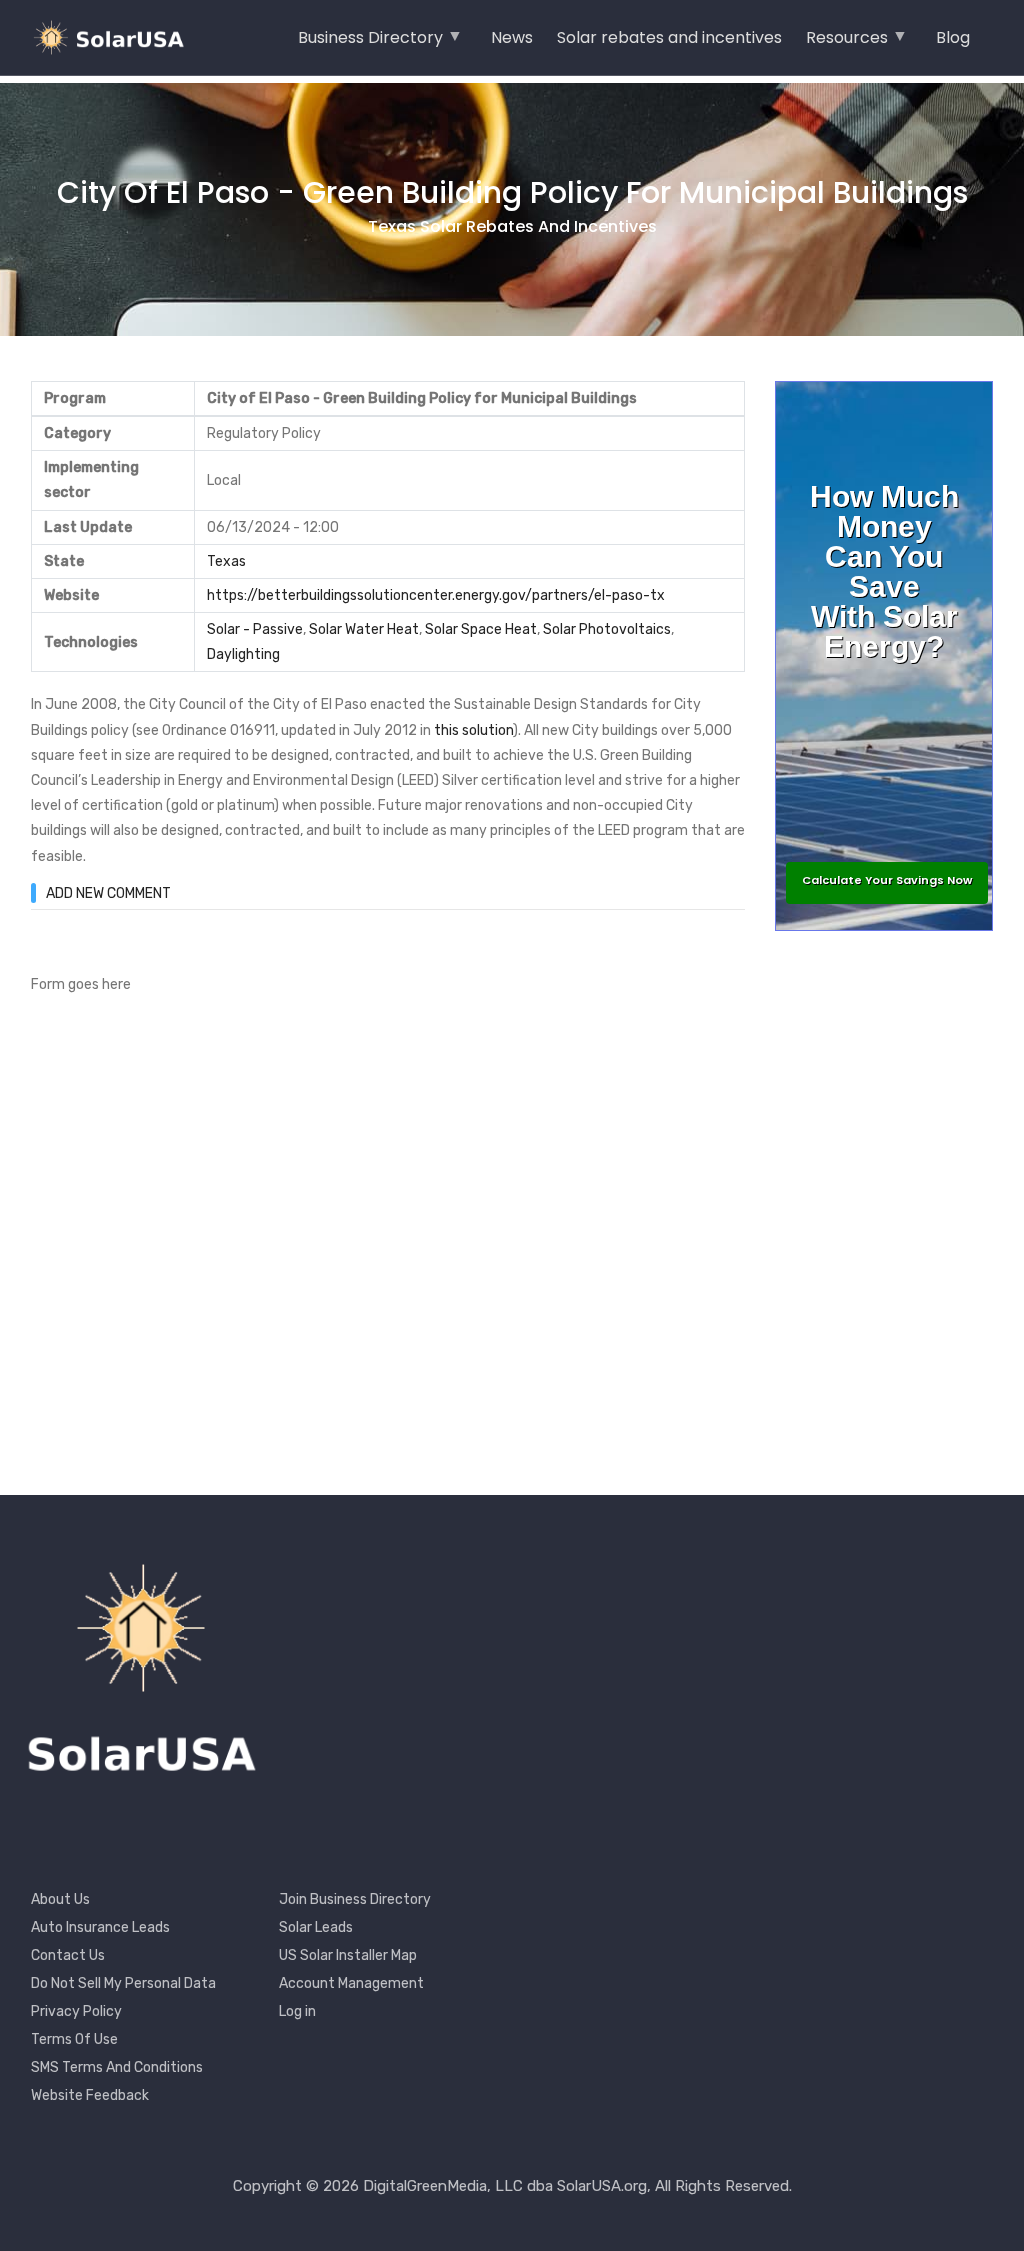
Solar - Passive (255, 629)
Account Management (351, 1983)
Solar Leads (316, 1927)
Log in (297, 2011)
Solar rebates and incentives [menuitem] (669, 37)
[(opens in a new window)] (432, 730)
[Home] (115, 37)
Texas (226, 561)
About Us (60, 1899)
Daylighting (243, 654)
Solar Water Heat (364, 629)
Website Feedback (90, 2095)
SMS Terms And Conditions (117, 2067)
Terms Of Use (74, 2039)
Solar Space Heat (481, 629)
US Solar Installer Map (348, 1955)
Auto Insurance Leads (100, 1927)
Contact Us (68, 1955)
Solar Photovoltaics (607, 629)
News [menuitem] (512, 37)
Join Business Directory (355, 1899)
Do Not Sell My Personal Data (123, 1983)
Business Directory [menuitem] (370, 44)
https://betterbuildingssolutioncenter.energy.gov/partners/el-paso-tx (436, 595)
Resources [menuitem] (847, 44)
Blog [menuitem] (953, 37)
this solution (473, 730)
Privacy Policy (76, 2011)
